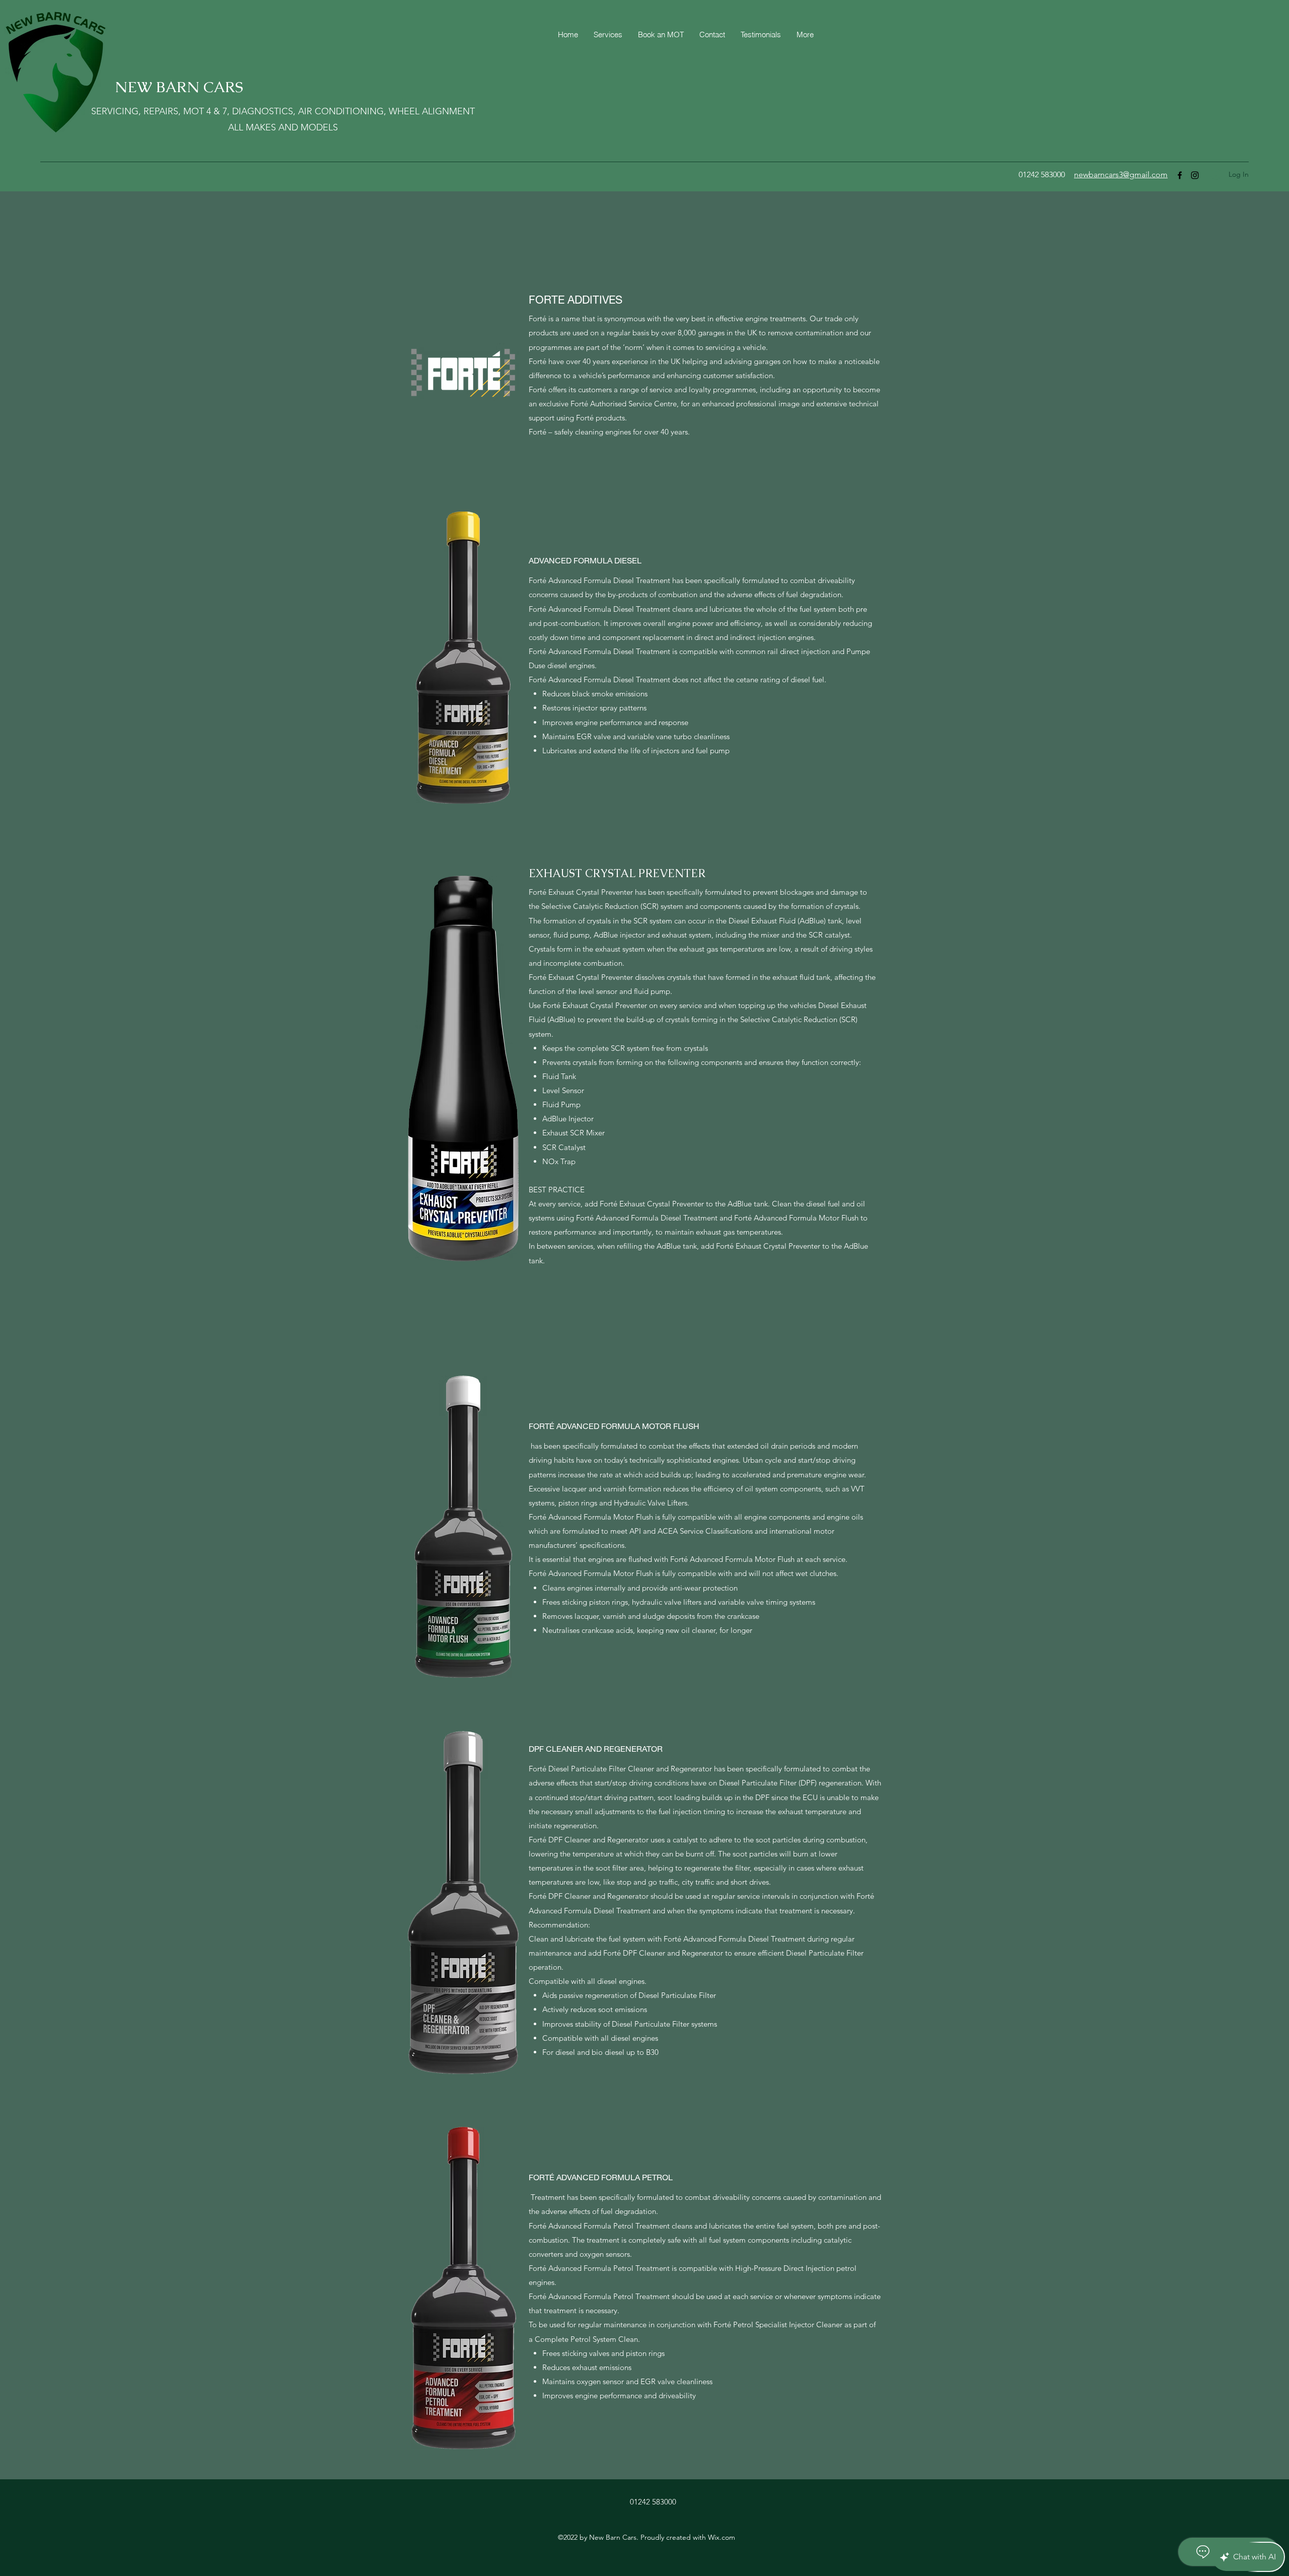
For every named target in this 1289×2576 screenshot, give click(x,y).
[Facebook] (1180, 175)
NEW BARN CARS (179, 87)
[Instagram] (1195, 175)
